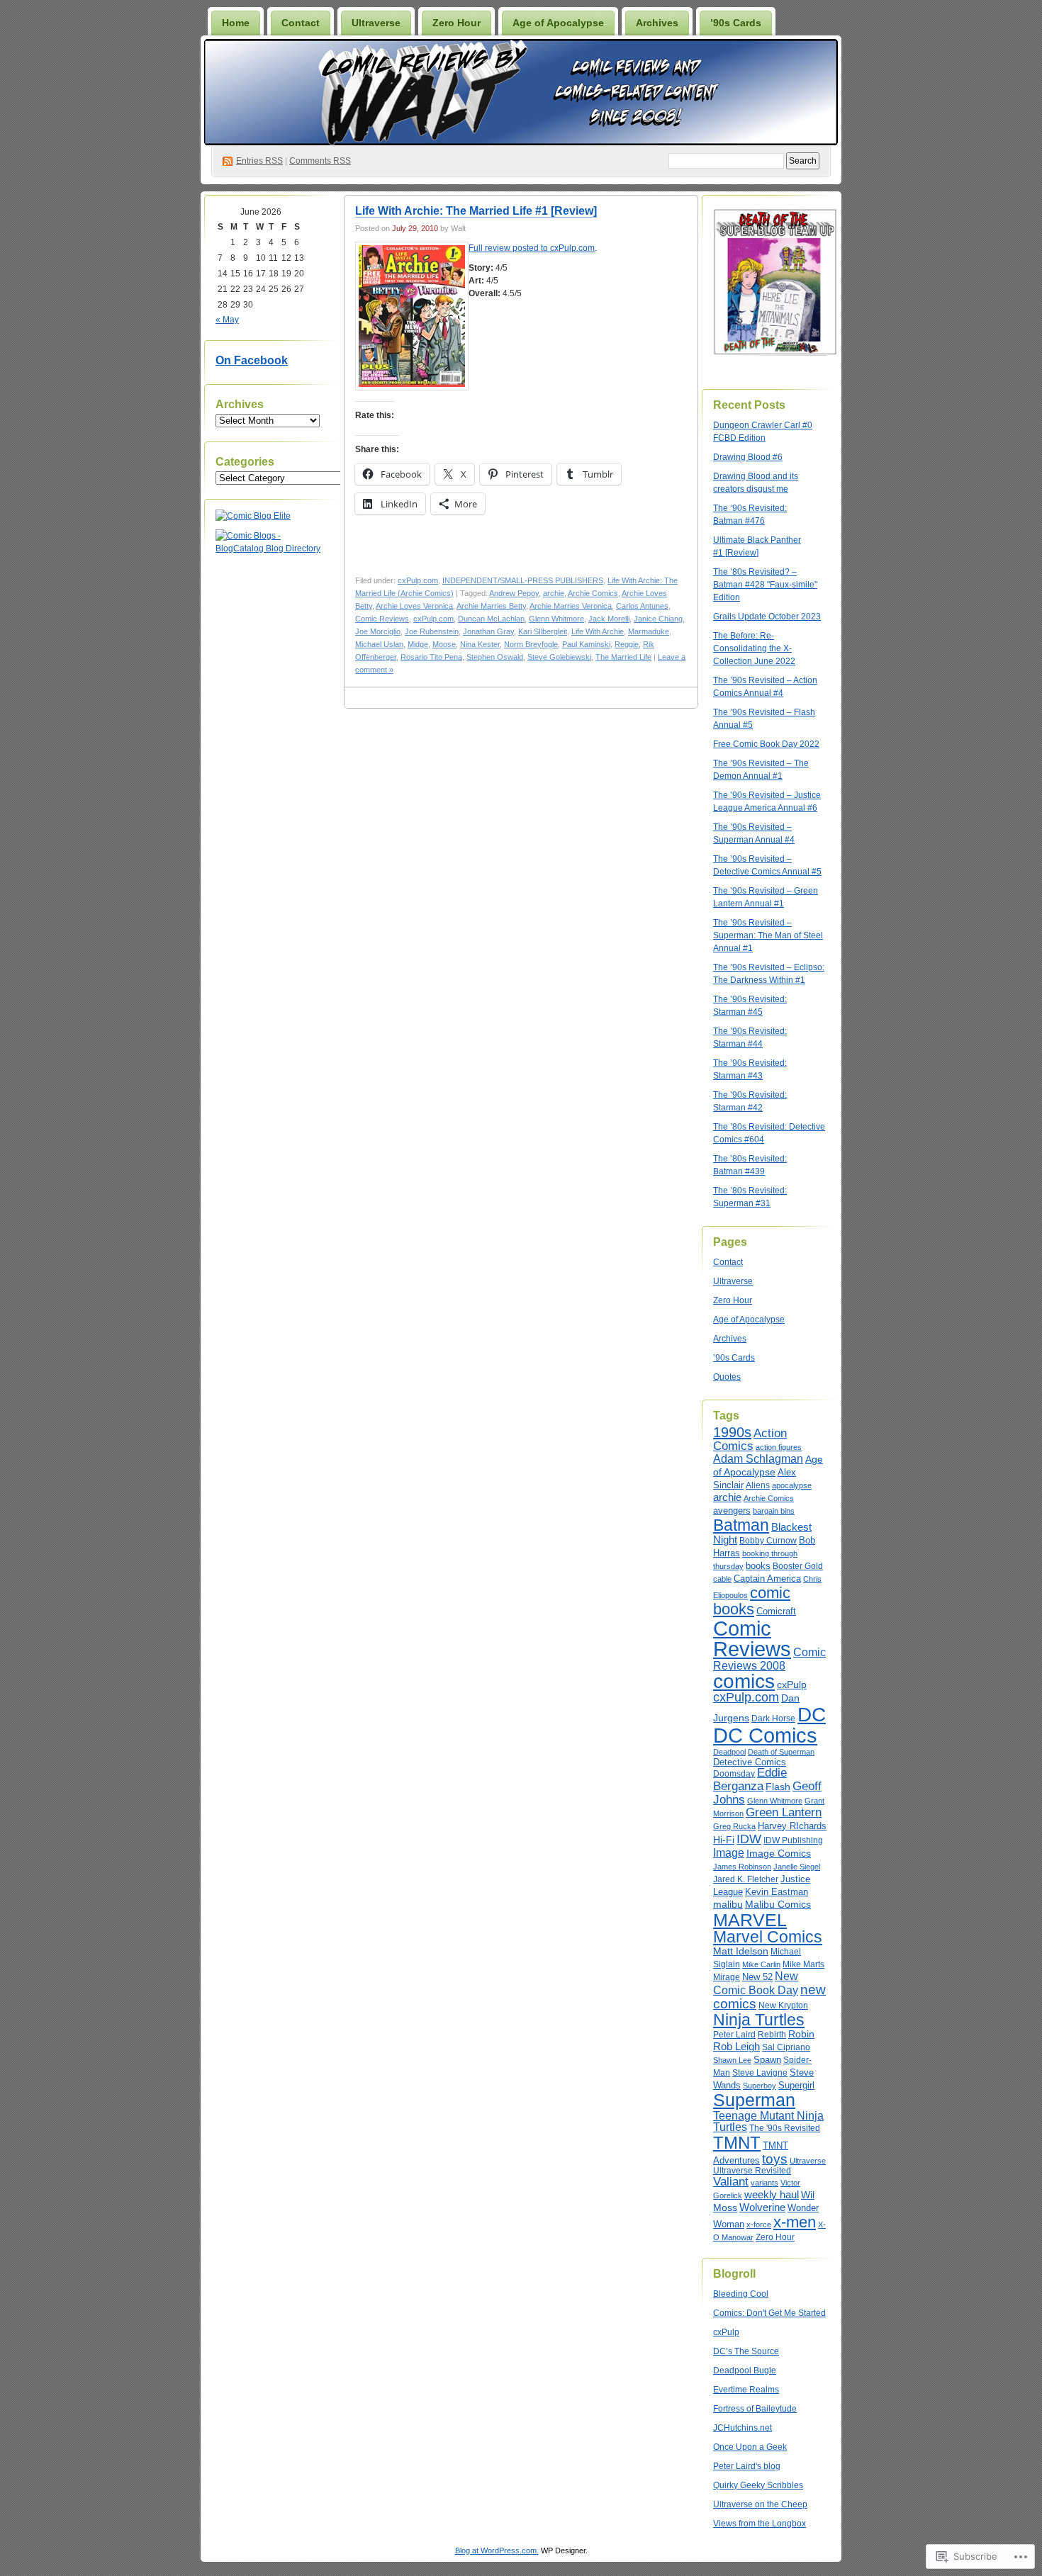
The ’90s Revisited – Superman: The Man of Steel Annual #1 (768, 935)
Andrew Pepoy (514, 593)
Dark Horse (773, 1719)
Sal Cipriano (786, 2047)
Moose (444, 644)
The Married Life (623, 657)
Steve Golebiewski (559, 657)
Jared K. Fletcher (746, 1879)
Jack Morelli (609, 619)
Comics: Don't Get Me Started (769, 2313)
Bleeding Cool (741, 2294)
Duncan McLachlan (491, 619)
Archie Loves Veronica (414, 606)
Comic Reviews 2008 (769, 1659)
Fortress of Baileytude (755, 2409)
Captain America (767, 1579)
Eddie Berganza (750, 1779)
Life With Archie (598, 631)
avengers (732, 1511)
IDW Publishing (793, 1840)
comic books (752, 1601)
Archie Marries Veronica (571, 606)
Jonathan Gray (488, 631)
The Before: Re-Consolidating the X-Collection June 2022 (754, 648)
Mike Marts (803, 1964)
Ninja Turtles (759, 2020)
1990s (732, 1432)
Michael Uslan (379, 644)
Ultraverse (376, 23)
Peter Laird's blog (747, 2466)
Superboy (760, 2086)
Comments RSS (320, 161)
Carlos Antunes (642, 606)
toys (775, 2159)
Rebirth (772, 2035)
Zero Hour (456, 23)
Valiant (731, 2181)
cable (722, 1579)
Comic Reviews (382, 619)
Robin (801, 2034)
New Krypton (783, 2005)
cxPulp (792, 1684)
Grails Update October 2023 (767, 617)
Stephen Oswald (495, 657)
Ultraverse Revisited (752, 2171)
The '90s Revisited (785, 2128)
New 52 (757, 1977)
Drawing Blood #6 (748, 457)
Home (236, 23)
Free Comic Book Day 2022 (766, 744)
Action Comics (750, 1440)
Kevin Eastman (777, 1892)
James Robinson (742, 1867)
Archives (657, 23)
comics (744, 1681)
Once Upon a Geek (750, 2447)
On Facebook (252, 360)
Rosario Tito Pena (431, 657)
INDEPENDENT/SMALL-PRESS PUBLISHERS (523, 580)
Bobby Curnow (768, 1541)
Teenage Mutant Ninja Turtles (768, 2121)
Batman (741, 1525)
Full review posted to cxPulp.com (532, 248)
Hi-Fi (724, 1840)
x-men (795, 2222)
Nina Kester (480, 644)
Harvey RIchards (792, 1826)
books (758, 1566)
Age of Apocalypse (558, 23)
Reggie (627, 644)
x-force (759, 2225)
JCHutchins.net (743, 2428)
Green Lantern (784, 1812)
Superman (754, 2100)
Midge (418, 644)
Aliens (758, 1485)
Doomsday (734, 1774)
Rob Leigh (736, 2047)
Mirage (727, 1977)
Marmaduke (649, 631)
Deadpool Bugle (745, 2370)
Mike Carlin (761, 1964)
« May (227, 320)
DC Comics (765, 1735)
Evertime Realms (746, 2390)
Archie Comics (593, 593)
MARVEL (750, 1920)
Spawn (767, 2060)
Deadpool (729, 1752)
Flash (778, 1787)
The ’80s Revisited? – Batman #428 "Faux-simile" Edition (765, 585)
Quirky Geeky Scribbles (758, 2485)
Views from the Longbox (760, 2524)
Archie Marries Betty (491, 606)
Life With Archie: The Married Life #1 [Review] (476, 211)
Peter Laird (734, 2035)
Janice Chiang (658, 619)
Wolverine (762, 2207)
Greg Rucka (734, 1826)
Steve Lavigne (760, 2073)
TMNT (737, 2143)
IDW (749, 1839)
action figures (779, 1447)
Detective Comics (750, 1762)
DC (812, 1715)
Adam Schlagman (758, 1459)
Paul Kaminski (586, 644)
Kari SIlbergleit (543, 631)
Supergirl (796, 2085)
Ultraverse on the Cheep (760, 2504)
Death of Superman (781, 1752)
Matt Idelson (741, 1951)
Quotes (727, 1377)
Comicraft (776, 1611)
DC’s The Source (746, 2351)
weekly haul (772, 2194)
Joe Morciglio (378, 631)
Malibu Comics (778, 1905)
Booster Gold (798, 1566)
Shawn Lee (732, 2060)
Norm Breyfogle (531, 644)
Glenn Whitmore (556, 619)
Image (729, 1852)
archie (554, 593)
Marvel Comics (768, 1937)
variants (764, 2183)
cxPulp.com (418, 580)
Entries (259, 161)
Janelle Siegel (797, 1867)
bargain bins (774, 1511)
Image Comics (779, 1854)
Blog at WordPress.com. (497, 2550)
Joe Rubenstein (432, 631)
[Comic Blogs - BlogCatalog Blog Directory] (272, 549)
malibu (728, 1904)
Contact (301, 23)
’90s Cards (736, 23)
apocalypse (792, 1485)
